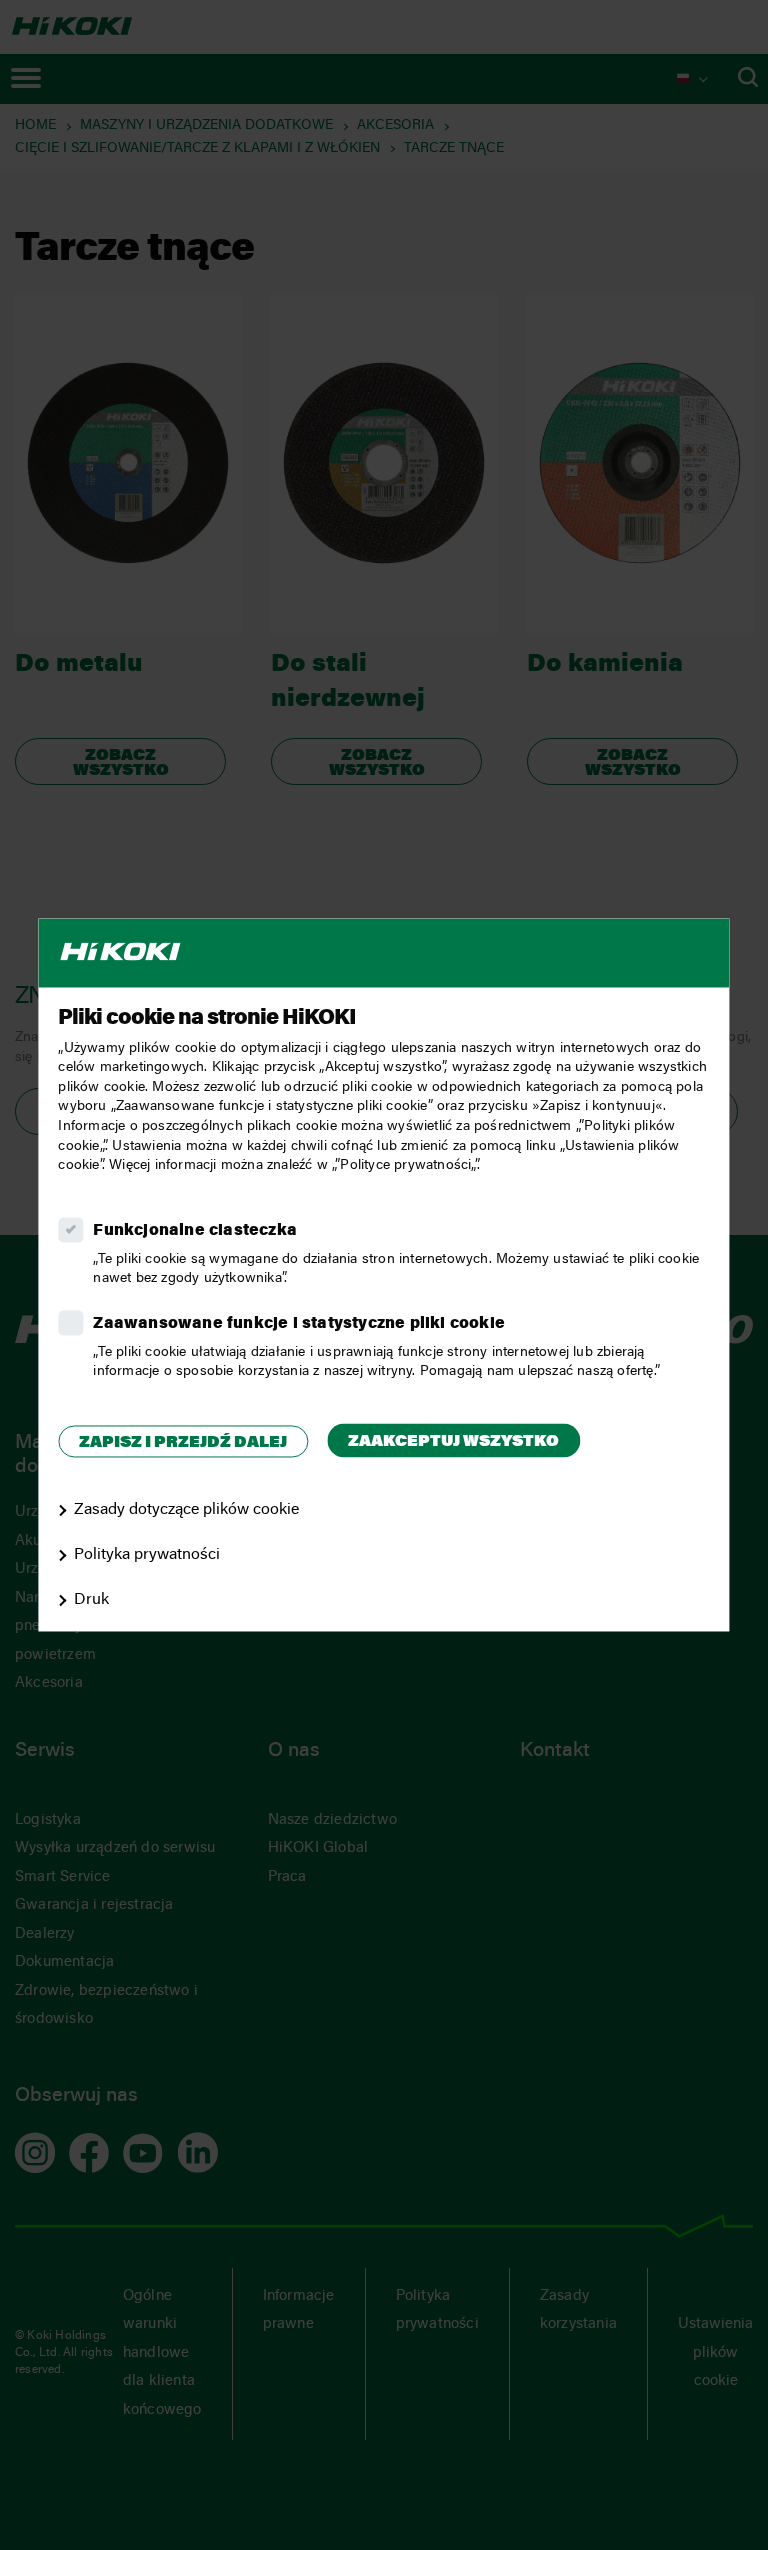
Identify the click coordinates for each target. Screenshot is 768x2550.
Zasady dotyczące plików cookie (186, 1511)
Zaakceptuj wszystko (453, 1442)
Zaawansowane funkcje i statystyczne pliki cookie (299, 1324)
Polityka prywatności (147, 1555)
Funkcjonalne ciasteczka (195, 1231)
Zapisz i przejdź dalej (183, 1443)
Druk (91, 1600)
